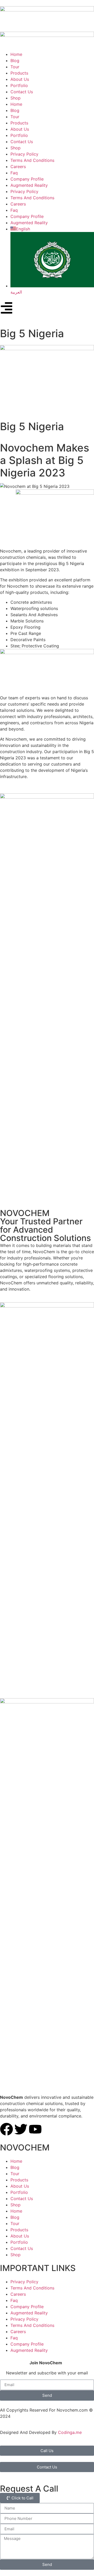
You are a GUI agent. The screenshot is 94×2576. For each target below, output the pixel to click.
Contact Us (22, 2199)
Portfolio (19, 2192)
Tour (15, 2174)
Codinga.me (70, 2432)
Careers (18, 2294)
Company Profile (27, 2307)
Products (19, 2180)
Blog (15, 2167)
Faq (14, 2300)
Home (16, 2161)
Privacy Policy (24, 2282)
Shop (16, 2205)
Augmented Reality (29, 2313)
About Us (20, 2186)
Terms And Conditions (32, 2288)
